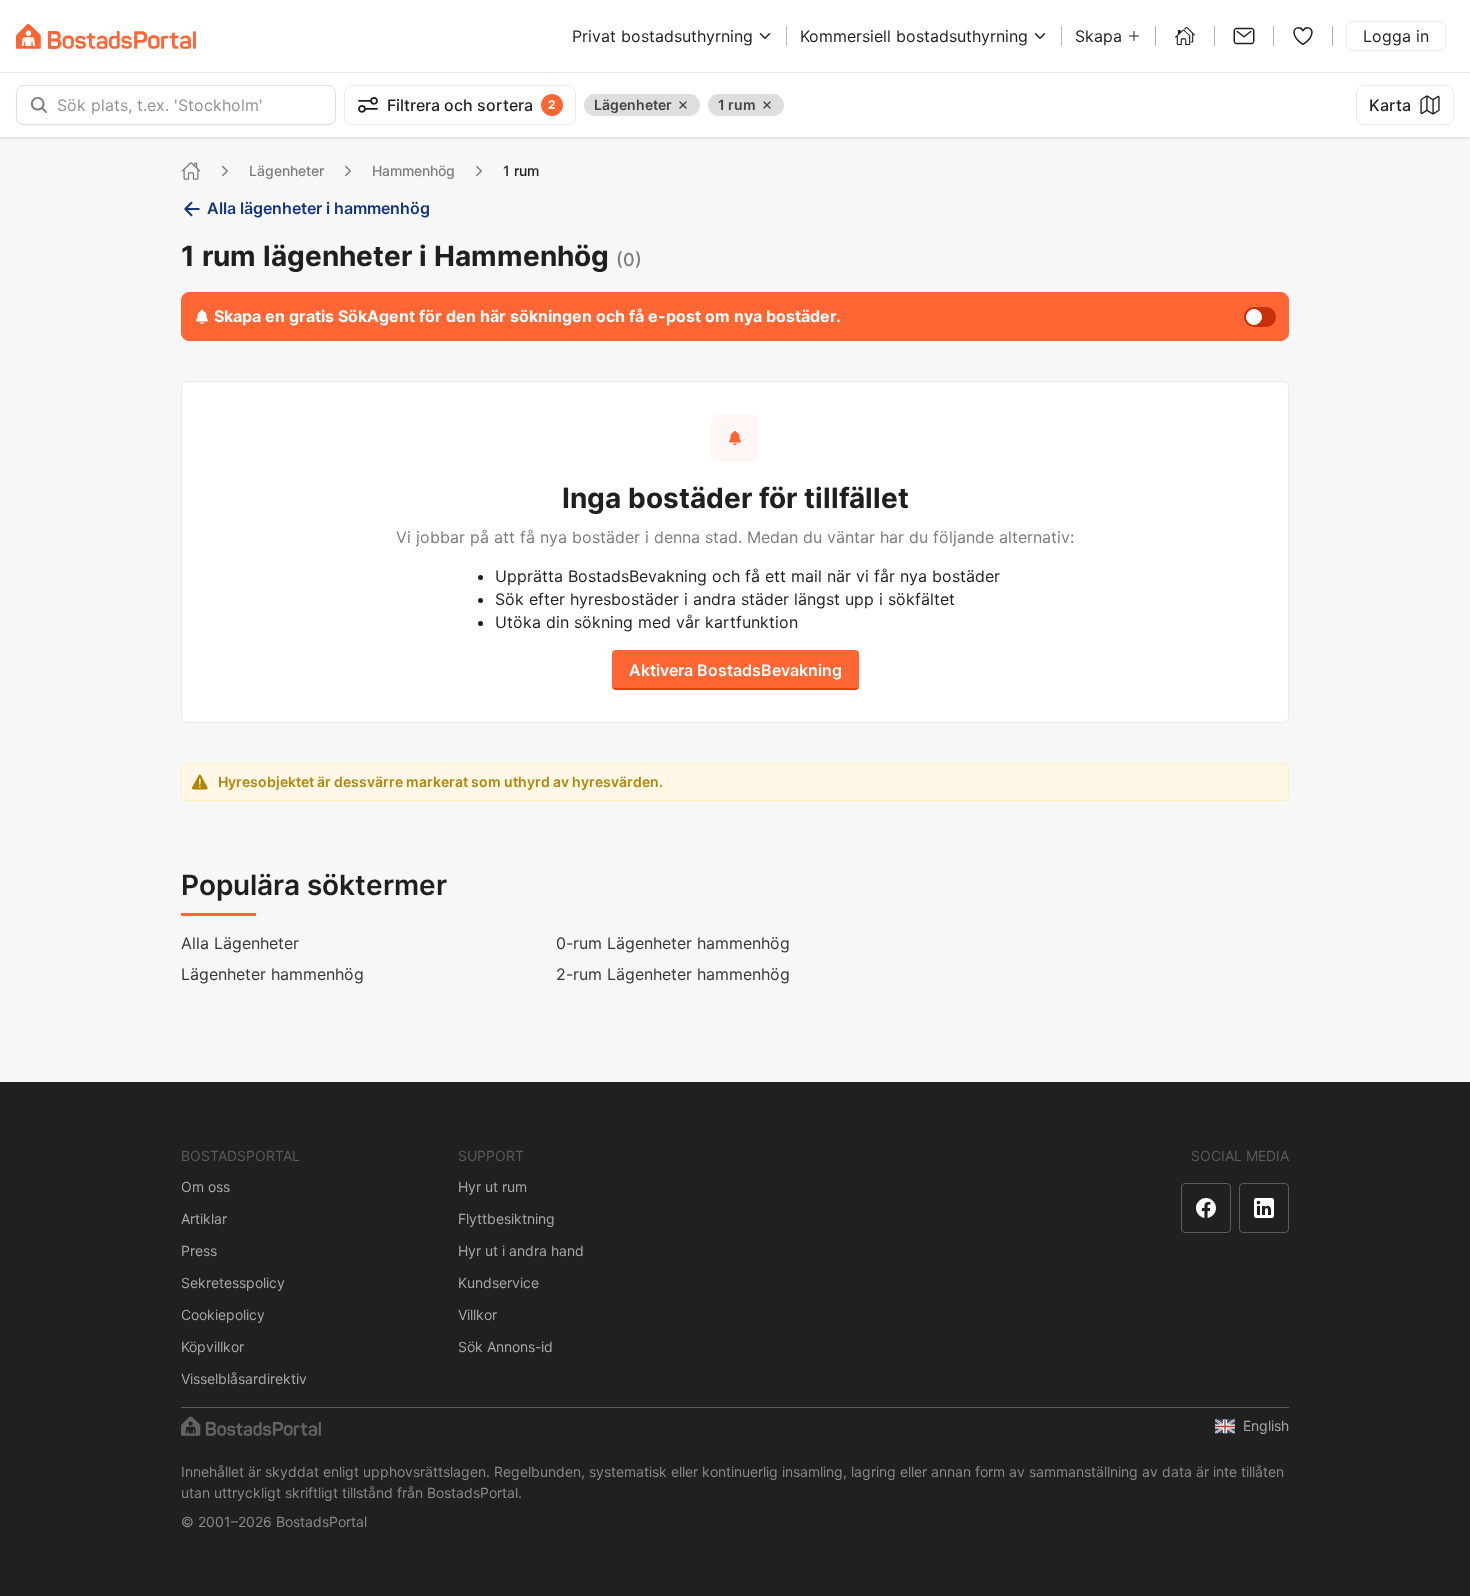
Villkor (477, 1314)
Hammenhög (413, 170)
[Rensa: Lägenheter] (683, 105)
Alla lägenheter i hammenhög (318, 208)
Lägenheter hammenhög (272, 974)
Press (199, 1250)
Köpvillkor (212, 1346)
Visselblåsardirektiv (244, 1378)
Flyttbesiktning (506, 1218)
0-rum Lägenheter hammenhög (673, 943)
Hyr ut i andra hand (521, 1250)
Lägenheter (286, 170)
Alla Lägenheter (240, 943)
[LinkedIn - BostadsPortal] (1264, 1208)
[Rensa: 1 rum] (767, 105)
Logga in (1396, 36)
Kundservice (498, 1282)
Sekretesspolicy (233, 1282)
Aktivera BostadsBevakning (735, 670)
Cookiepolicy (223, 1314)
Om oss (205, 1186)
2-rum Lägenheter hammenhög (673, 974)
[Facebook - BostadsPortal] (1206, 1208)
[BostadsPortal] (106, 36)
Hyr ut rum (492, 1186)
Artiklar (204, 1218)
